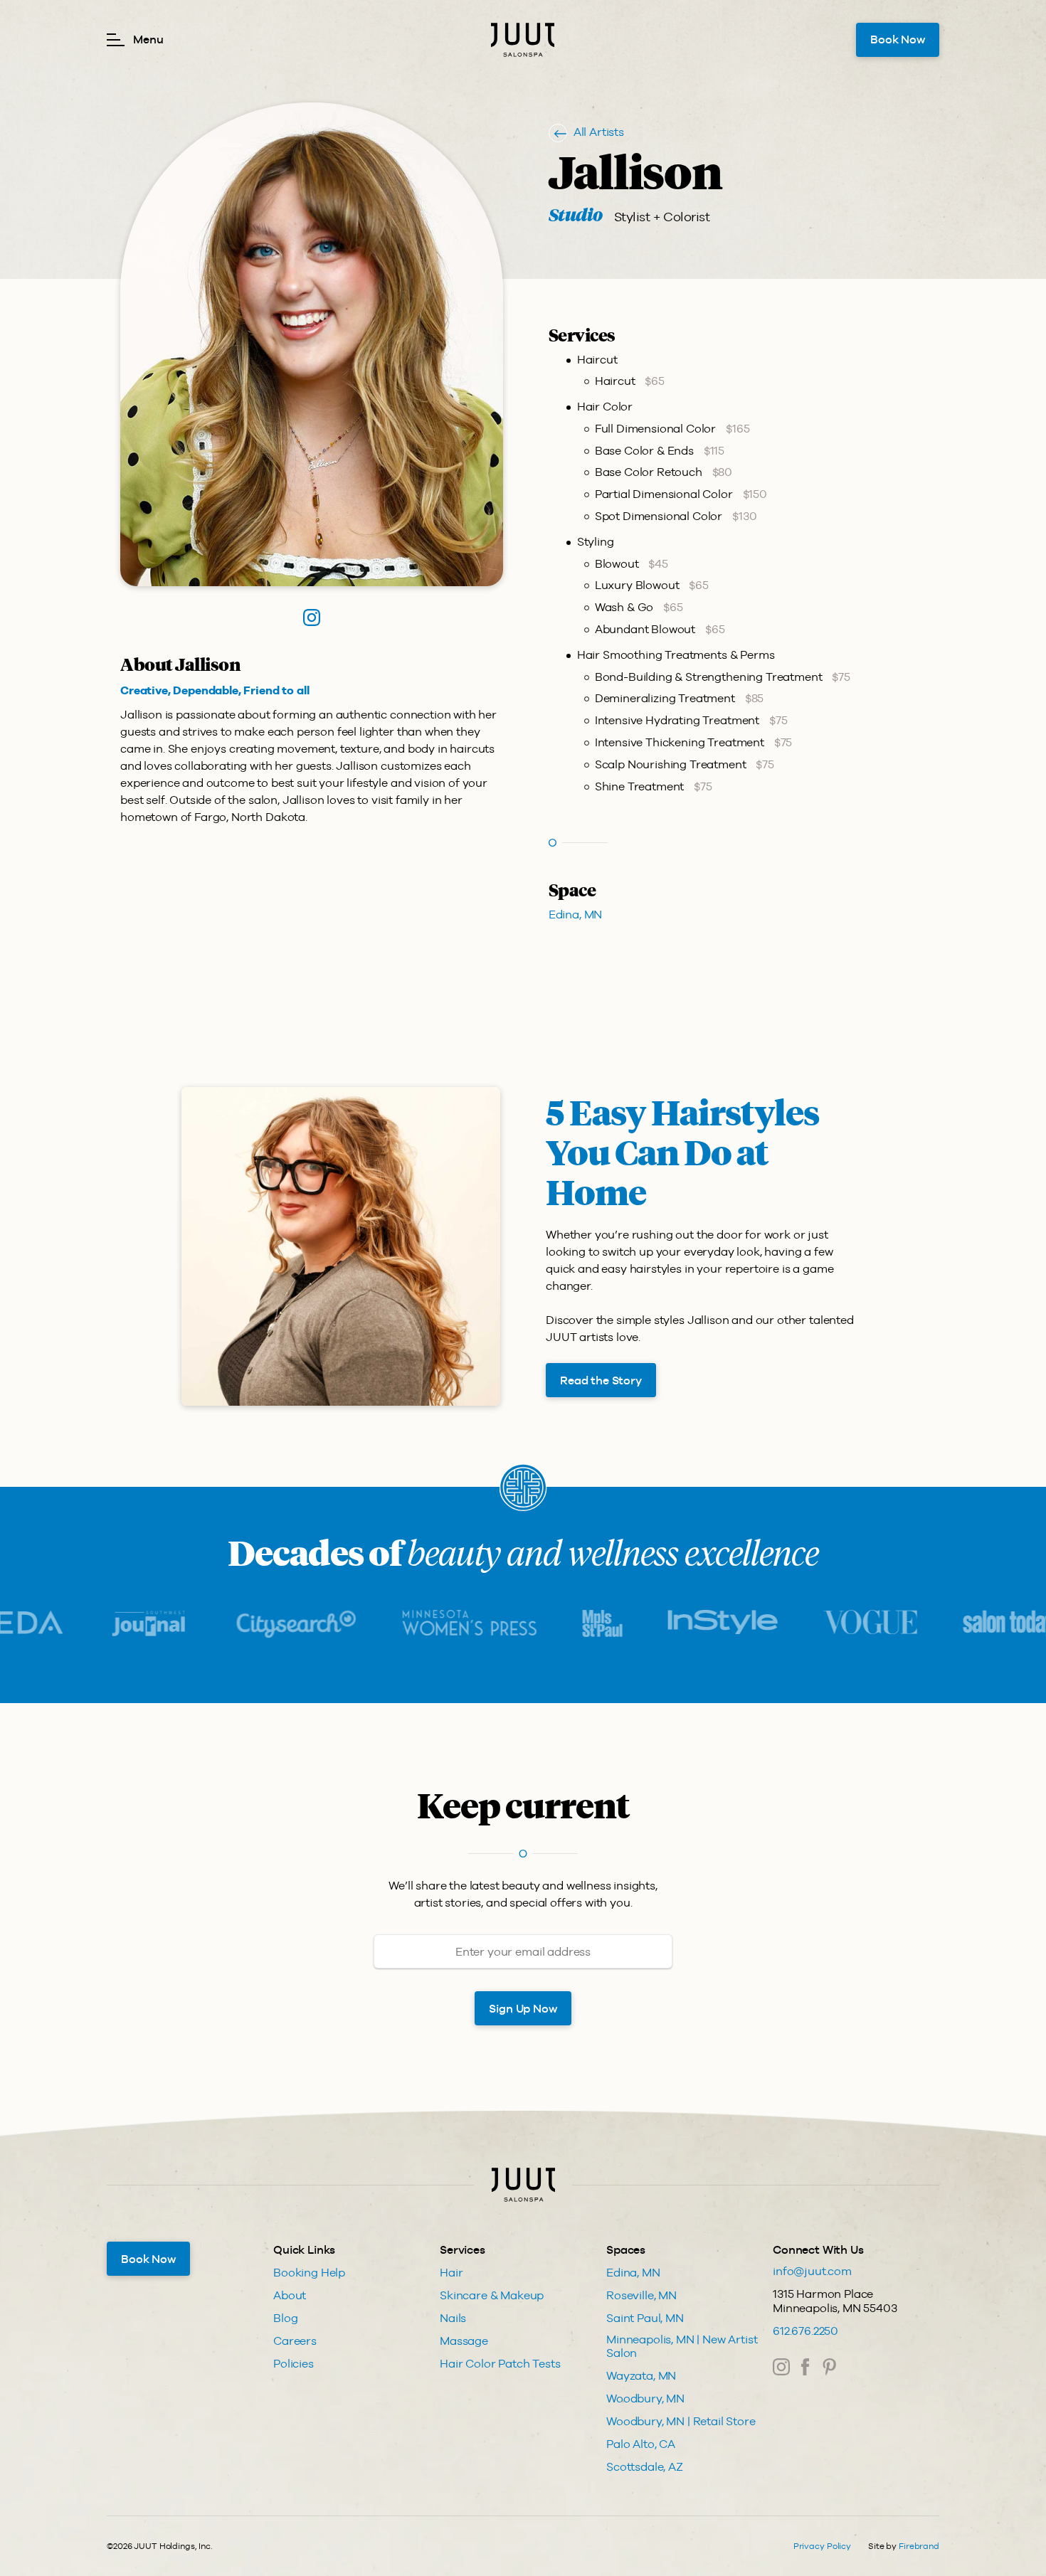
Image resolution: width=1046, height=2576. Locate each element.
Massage (464, 2341)
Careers (295, 2341)
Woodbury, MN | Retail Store (681, 2421)
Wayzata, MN (641, 2376)
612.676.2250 (805, 2331)
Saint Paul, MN (645, 2318)
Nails (453, 2318)
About (290, 2295)
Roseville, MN (641, 2295)
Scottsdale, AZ (645, 2467)
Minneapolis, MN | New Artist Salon (682, 2346)
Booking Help (309, 2273)
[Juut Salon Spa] (523, 40)
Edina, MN (576, 915)
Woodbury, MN (645, 2399)
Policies (294, 2364)
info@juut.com (812, 2271)
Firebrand (919, 2546)
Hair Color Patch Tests (500, 2364)
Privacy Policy (822, 2546)
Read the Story (601, 1380)
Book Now (898, 39)
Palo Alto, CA (641, 2444)
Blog (285, 2318)
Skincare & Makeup (492, 2295)
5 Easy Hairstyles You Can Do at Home (682, 1155)
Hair (451, 2273)
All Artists (599, 132)
